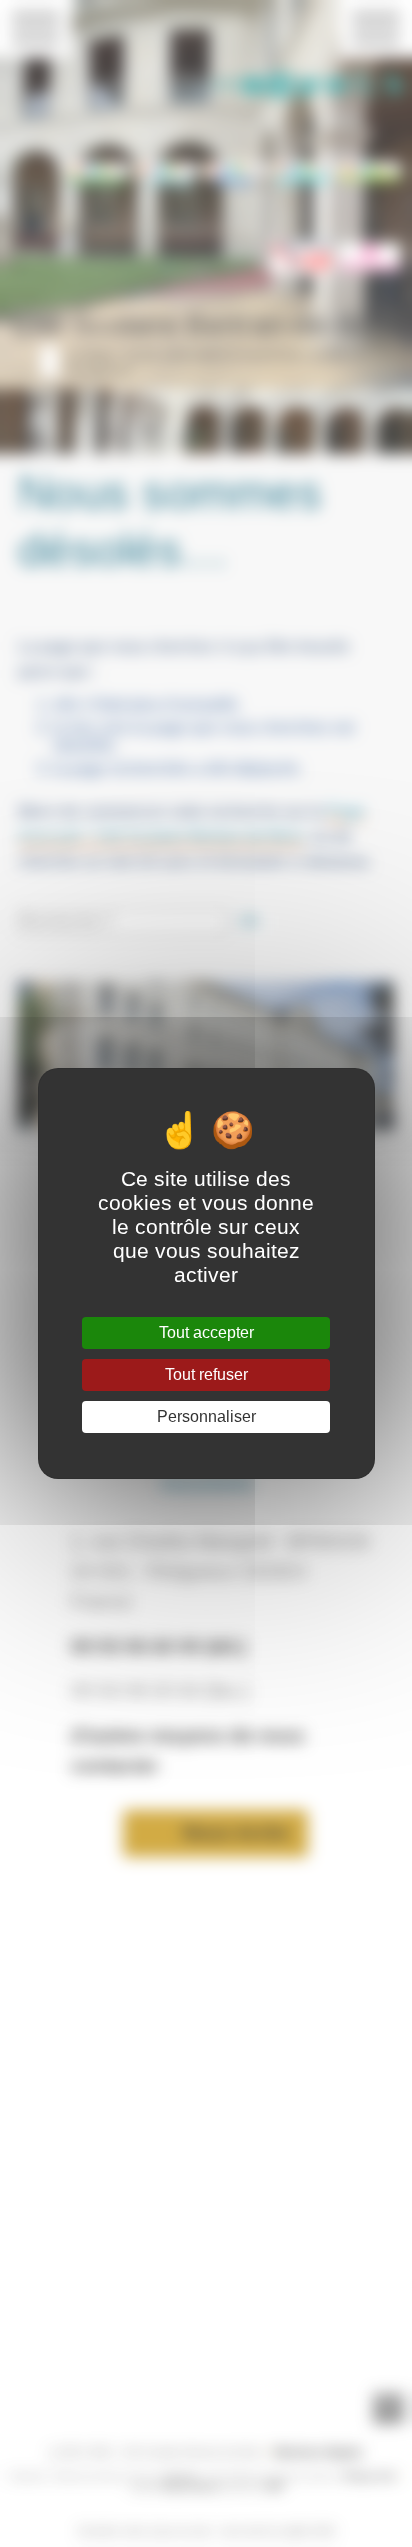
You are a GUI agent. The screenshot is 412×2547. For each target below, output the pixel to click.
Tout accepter (206, 1332)
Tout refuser (206, 1374)
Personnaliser (206, 1416)
